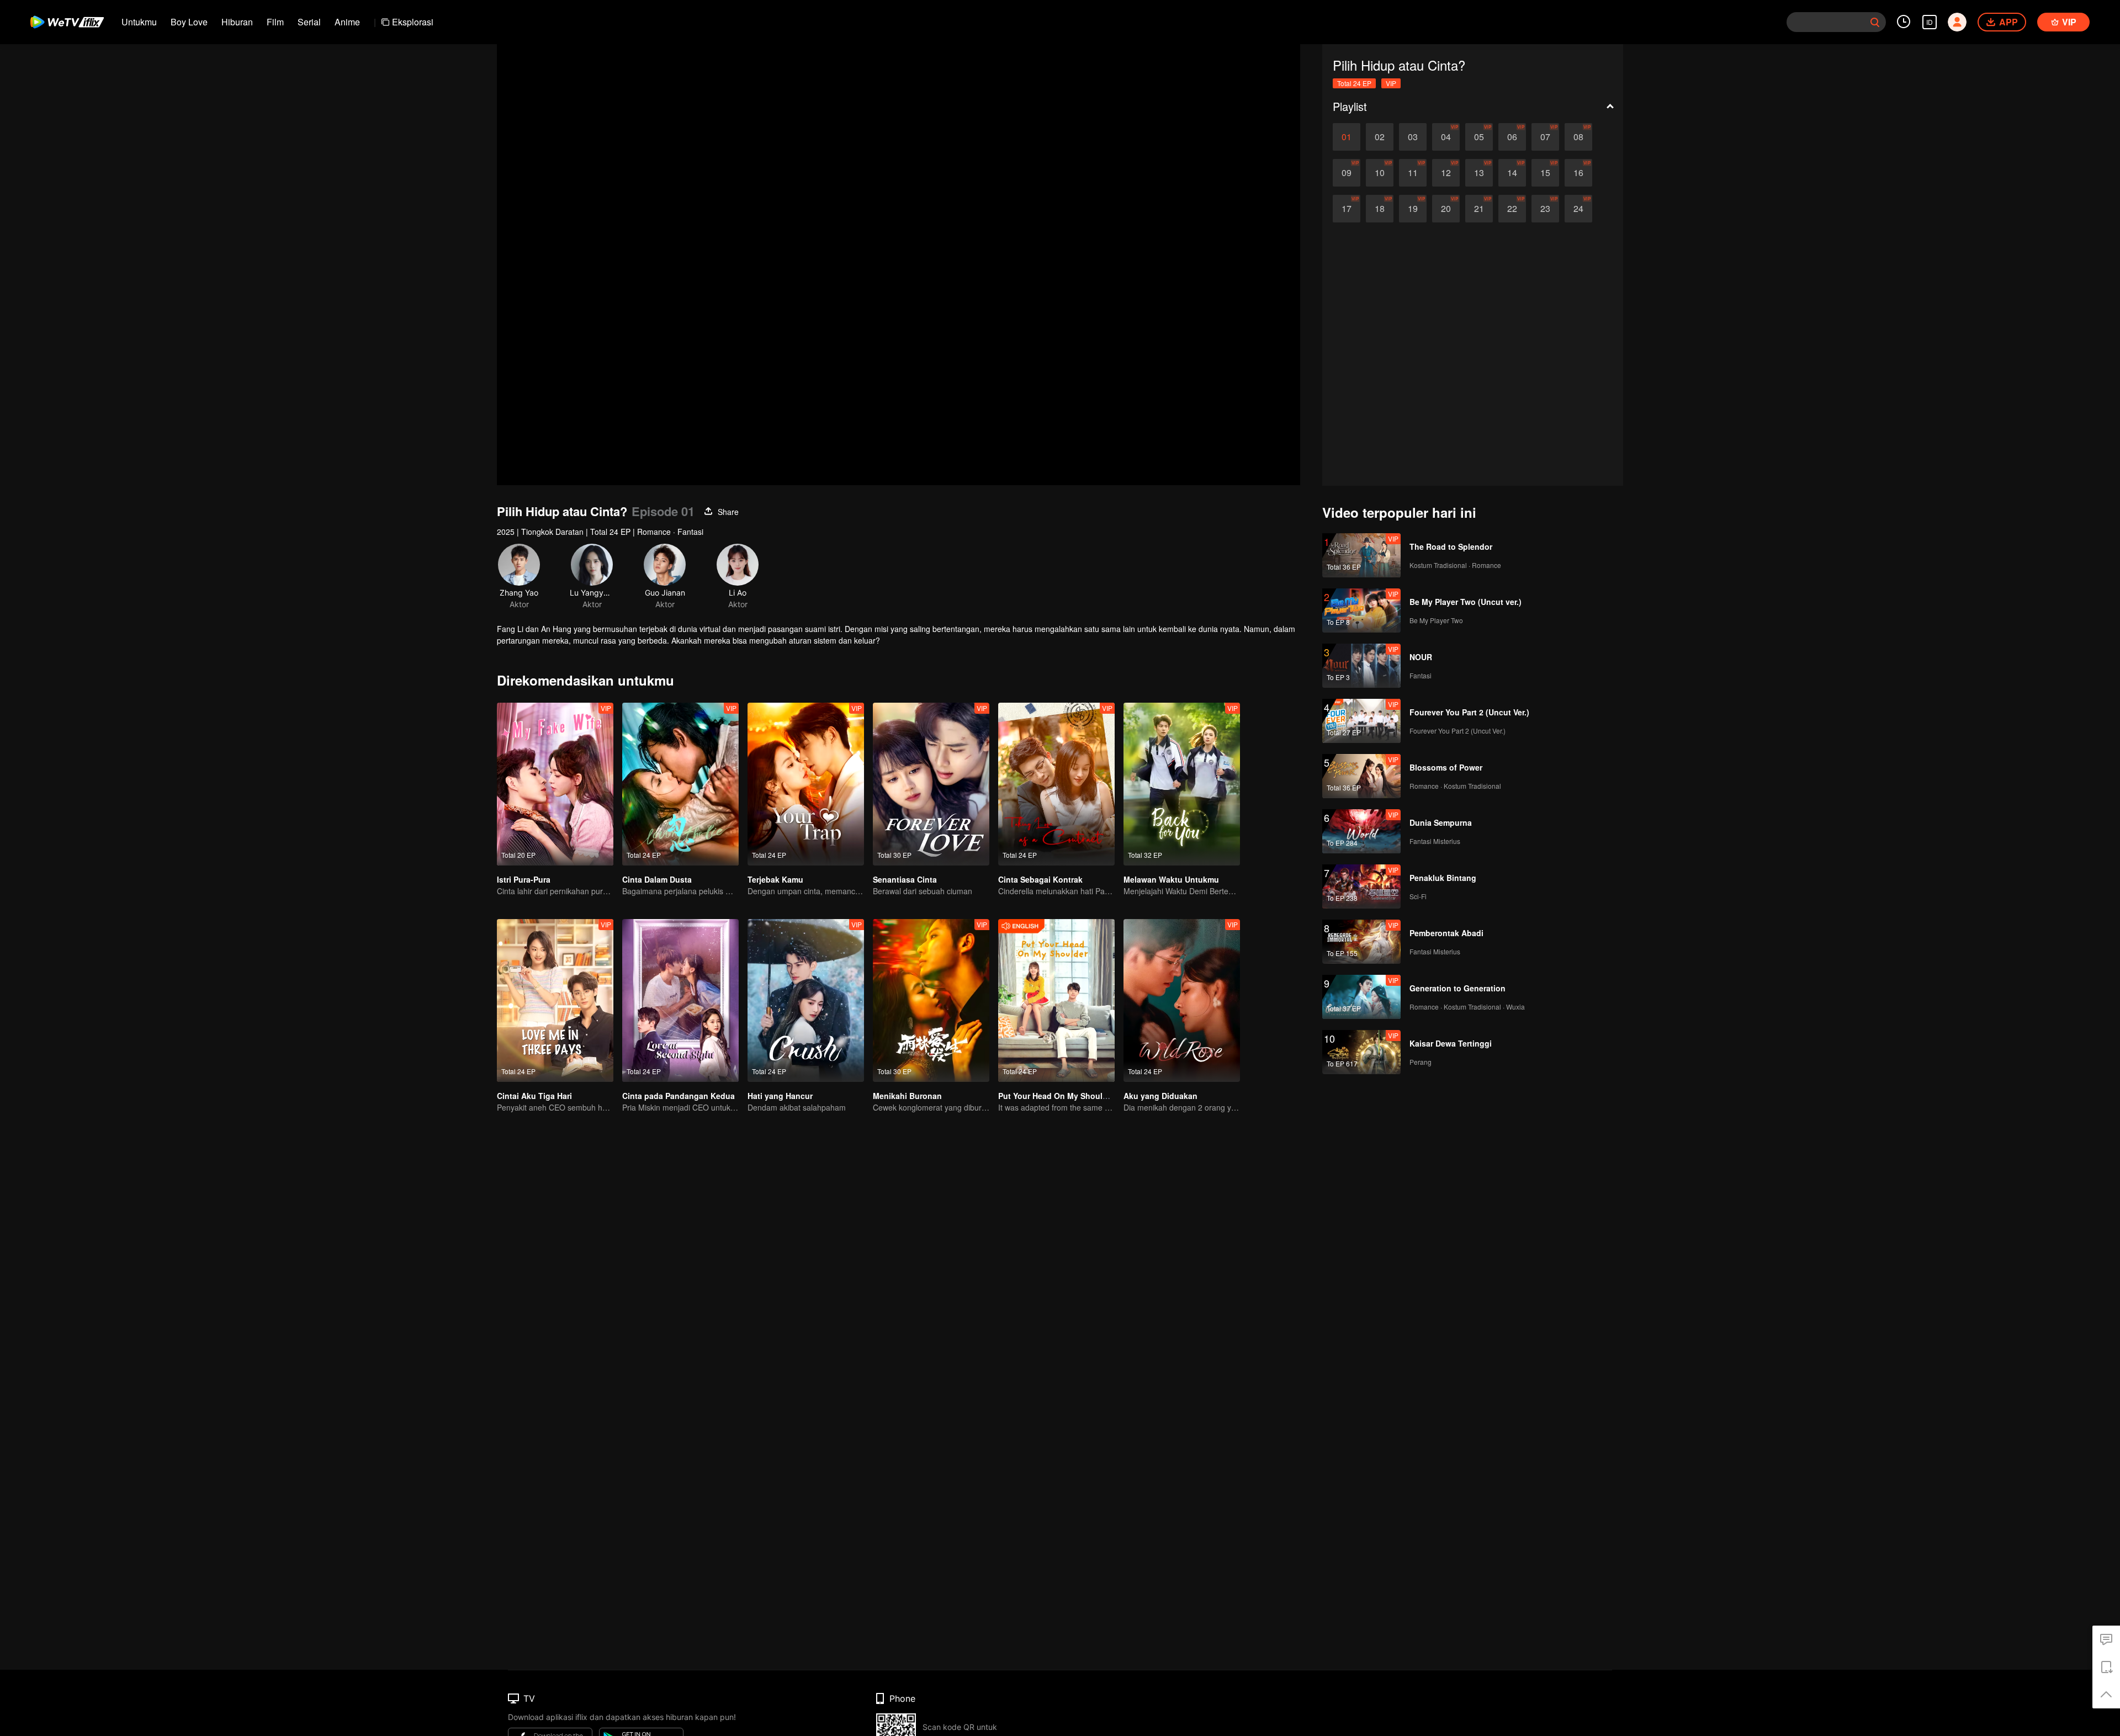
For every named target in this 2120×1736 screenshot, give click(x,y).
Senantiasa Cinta (905, 879)
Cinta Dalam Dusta (657, 879)
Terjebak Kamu (775, 879)
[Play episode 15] (1545, 173)
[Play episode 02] (1380, 137)
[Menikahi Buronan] (931, 1000)
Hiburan (237, 22)
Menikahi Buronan (907, 1096)
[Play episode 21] (1479, 209)
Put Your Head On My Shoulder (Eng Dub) (1077, 1096)
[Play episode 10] (1380, 173)
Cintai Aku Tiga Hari (534, 1096)
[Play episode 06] (1512, 137)
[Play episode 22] (1512, 209)
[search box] (1875, 22)
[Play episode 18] (1380, 209)
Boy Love (189, 22)
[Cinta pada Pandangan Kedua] (680, 1000)
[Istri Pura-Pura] (555, 784)
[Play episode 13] (1479, 173)
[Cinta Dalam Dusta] (680, 784)
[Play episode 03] (1413, 137)
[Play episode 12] (1446, 173)
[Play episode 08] (1578, 137)
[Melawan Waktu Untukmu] (1182, 784)
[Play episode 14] (1512, 173)
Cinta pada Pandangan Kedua (679, 1096)
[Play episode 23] (1545, 209)
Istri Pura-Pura (524, 879)
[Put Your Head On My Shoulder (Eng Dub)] (1056, 1000)
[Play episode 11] (1413, 173)
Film (275, 22)
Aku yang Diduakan (1160, 1096)
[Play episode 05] (1479, 137)
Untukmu (139, 22)
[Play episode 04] (1446, 137)
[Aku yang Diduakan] (1182, 1000)
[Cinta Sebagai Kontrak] (1056, 784)
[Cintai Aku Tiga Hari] (555, 1000)
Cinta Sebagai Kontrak (1040, 879)
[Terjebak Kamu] (806, 784)
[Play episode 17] (1347, 209)
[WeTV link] (68, 22)
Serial (309, 22)
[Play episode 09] (1347, 173)
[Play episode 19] (1413, 209)
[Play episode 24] (1578, 209)
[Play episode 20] (1446, 209)
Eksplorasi (413, 22)
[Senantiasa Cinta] (931, 784)
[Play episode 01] (1347, 137)
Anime (347, 22)
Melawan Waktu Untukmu (1171, 879)
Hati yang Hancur (780, 1096)
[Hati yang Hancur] (806, 1000)
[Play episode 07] (1545, 137)
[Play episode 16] (1578, 173)
